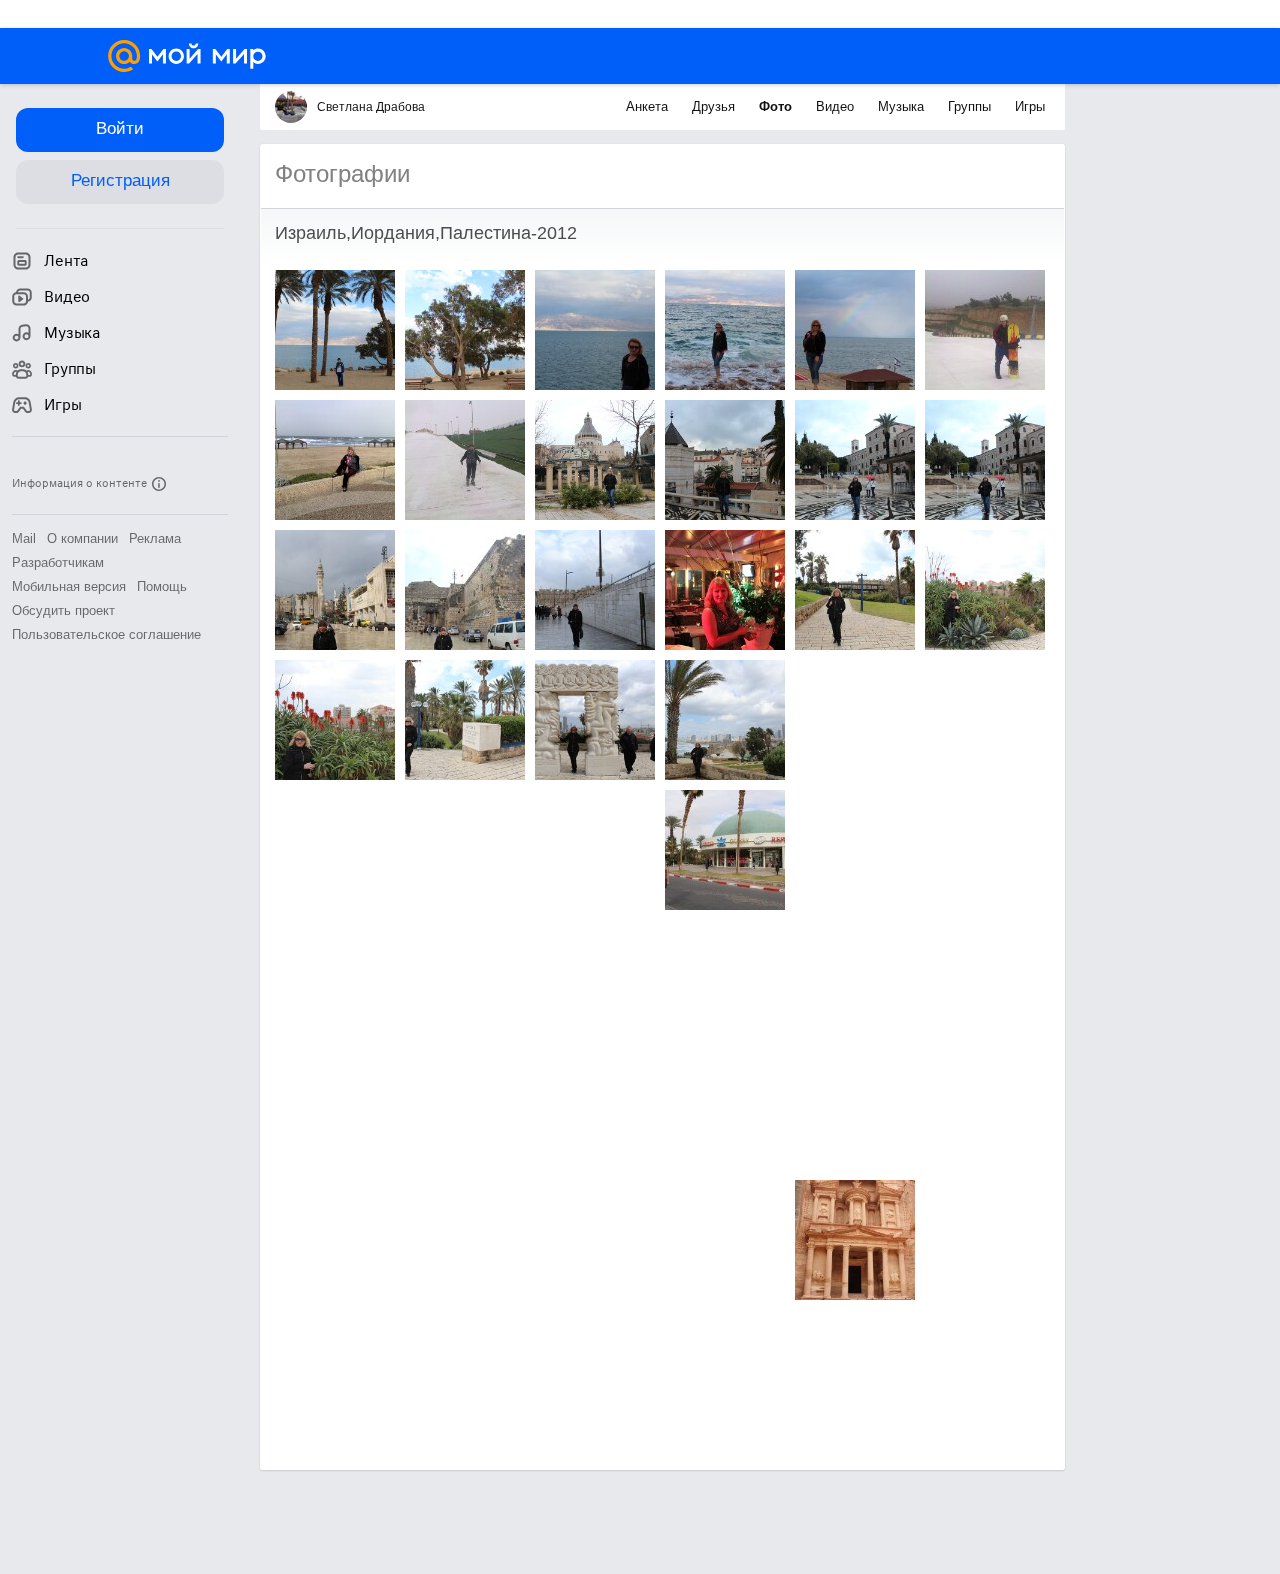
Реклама (155, 538)
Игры (1030, 106)
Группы (971, 106)
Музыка (903, 106)
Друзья (715, 106)
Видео (837, 106)
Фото (777, 106)
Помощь (162, 586)
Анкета (649, 106)
